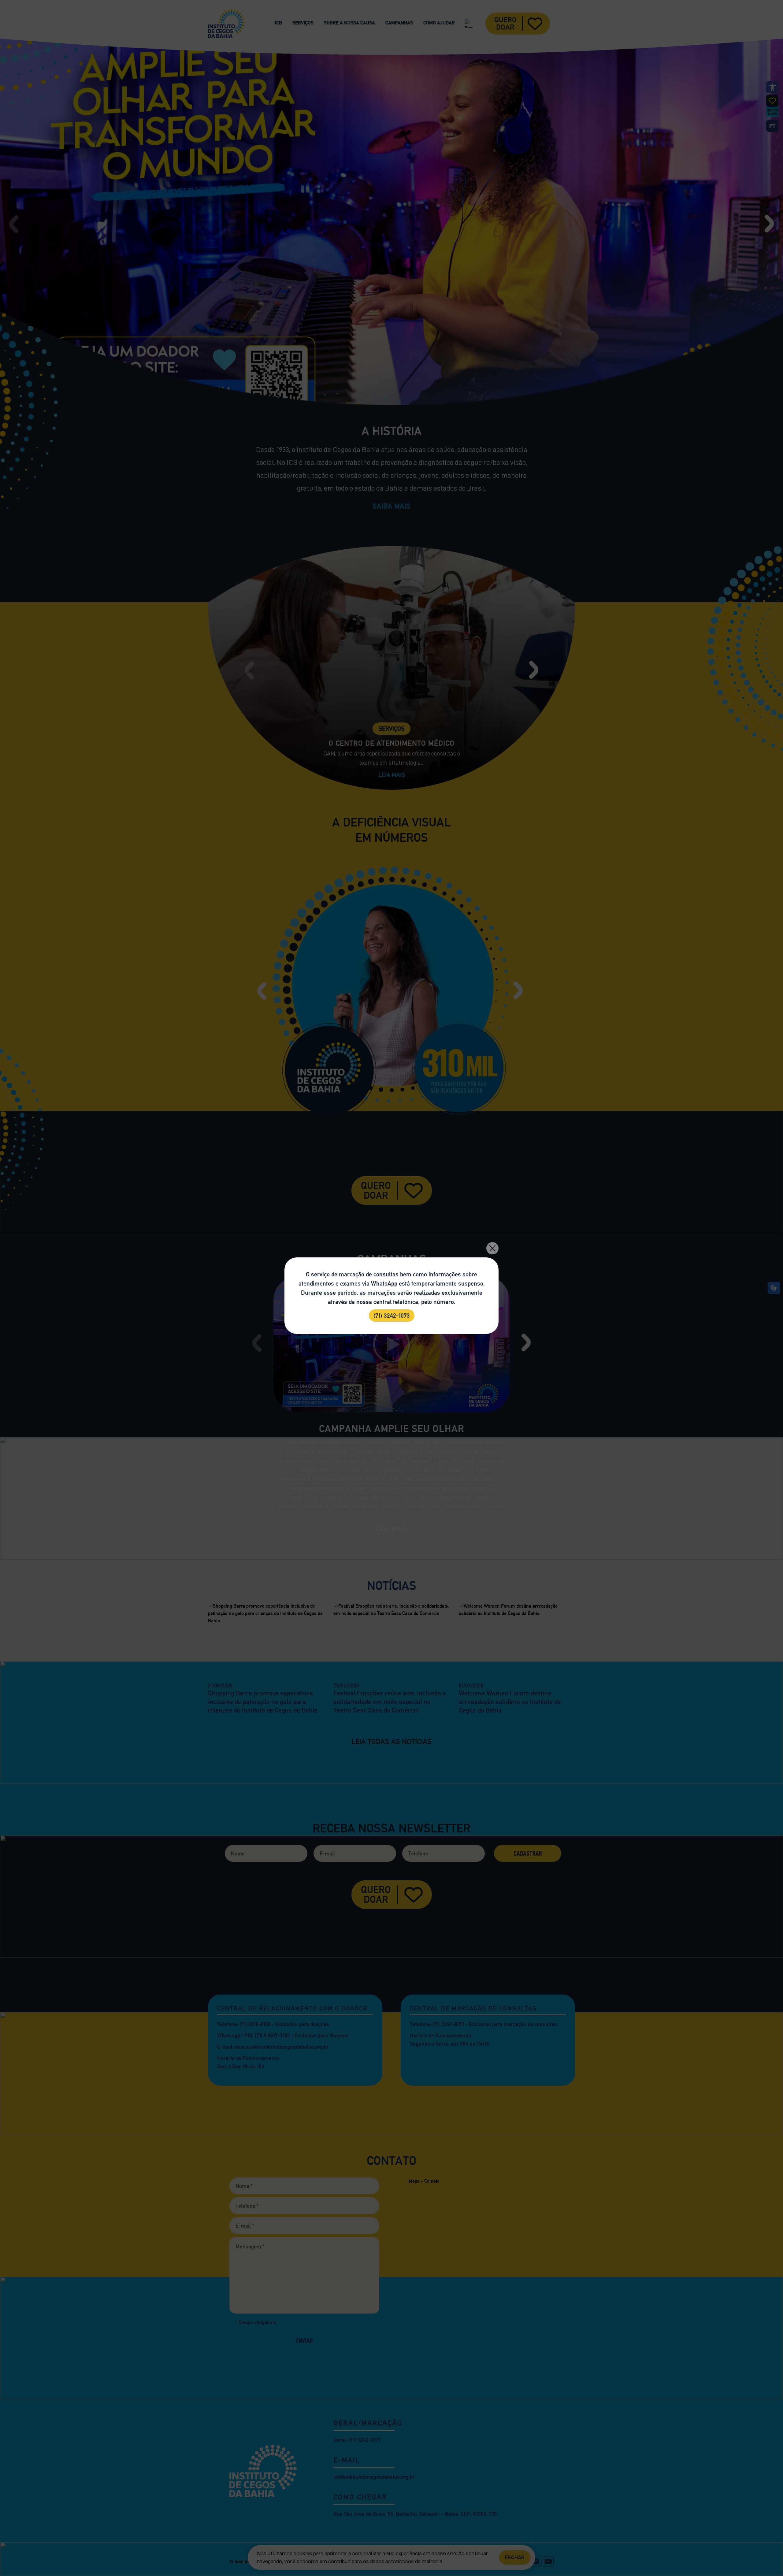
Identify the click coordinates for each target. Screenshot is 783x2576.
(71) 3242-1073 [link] (392, 1316)
